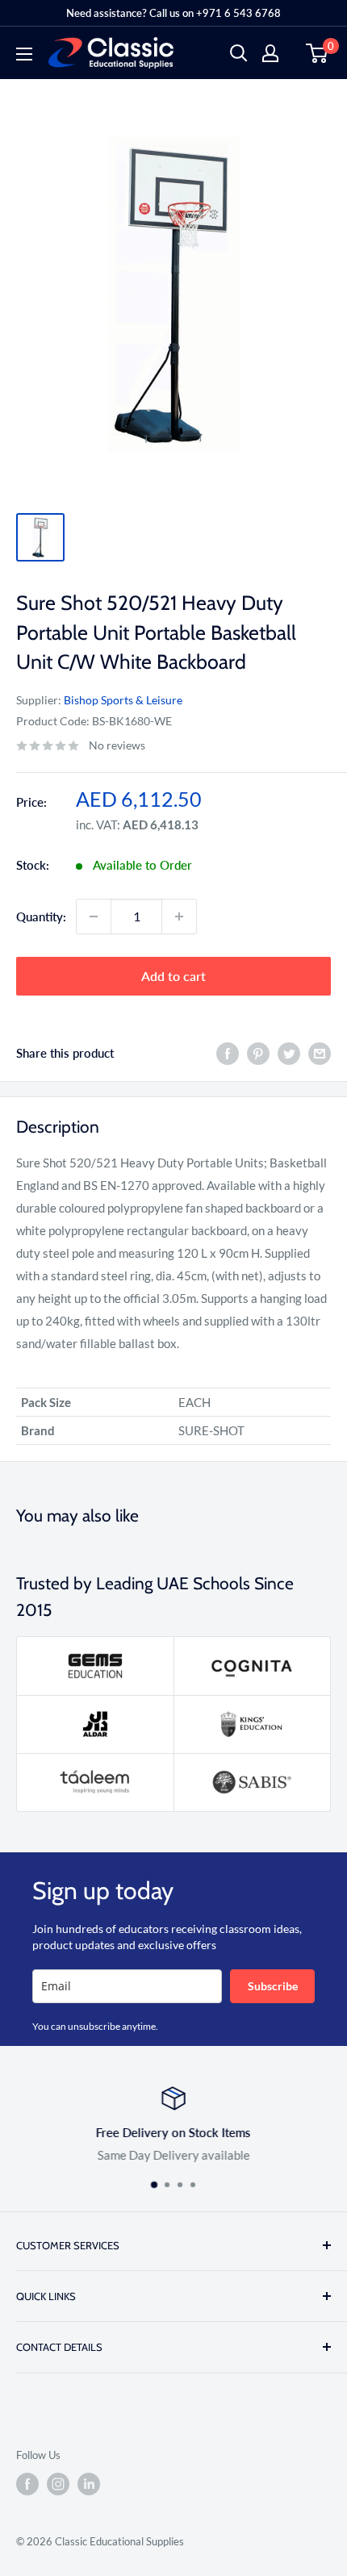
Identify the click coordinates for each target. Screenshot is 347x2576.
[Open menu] (24, 54)
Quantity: (41, 916)
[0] (318, 53)
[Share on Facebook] (228, 1053)
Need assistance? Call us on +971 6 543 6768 (173, 13)
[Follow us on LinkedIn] (89, 2484)
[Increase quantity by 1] (179, 916)
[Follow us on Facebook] (27, 2484)
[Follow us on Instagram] (58, 2484)
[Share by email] (320, 1053)
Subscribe (273, 1986)
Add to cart (173, 976)
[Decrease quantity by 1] (94, 916)
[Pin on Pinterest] (258, 1053)
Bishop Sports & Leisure (123, 700)
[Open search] (239, 53)
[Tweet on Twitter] (289, 1053)
